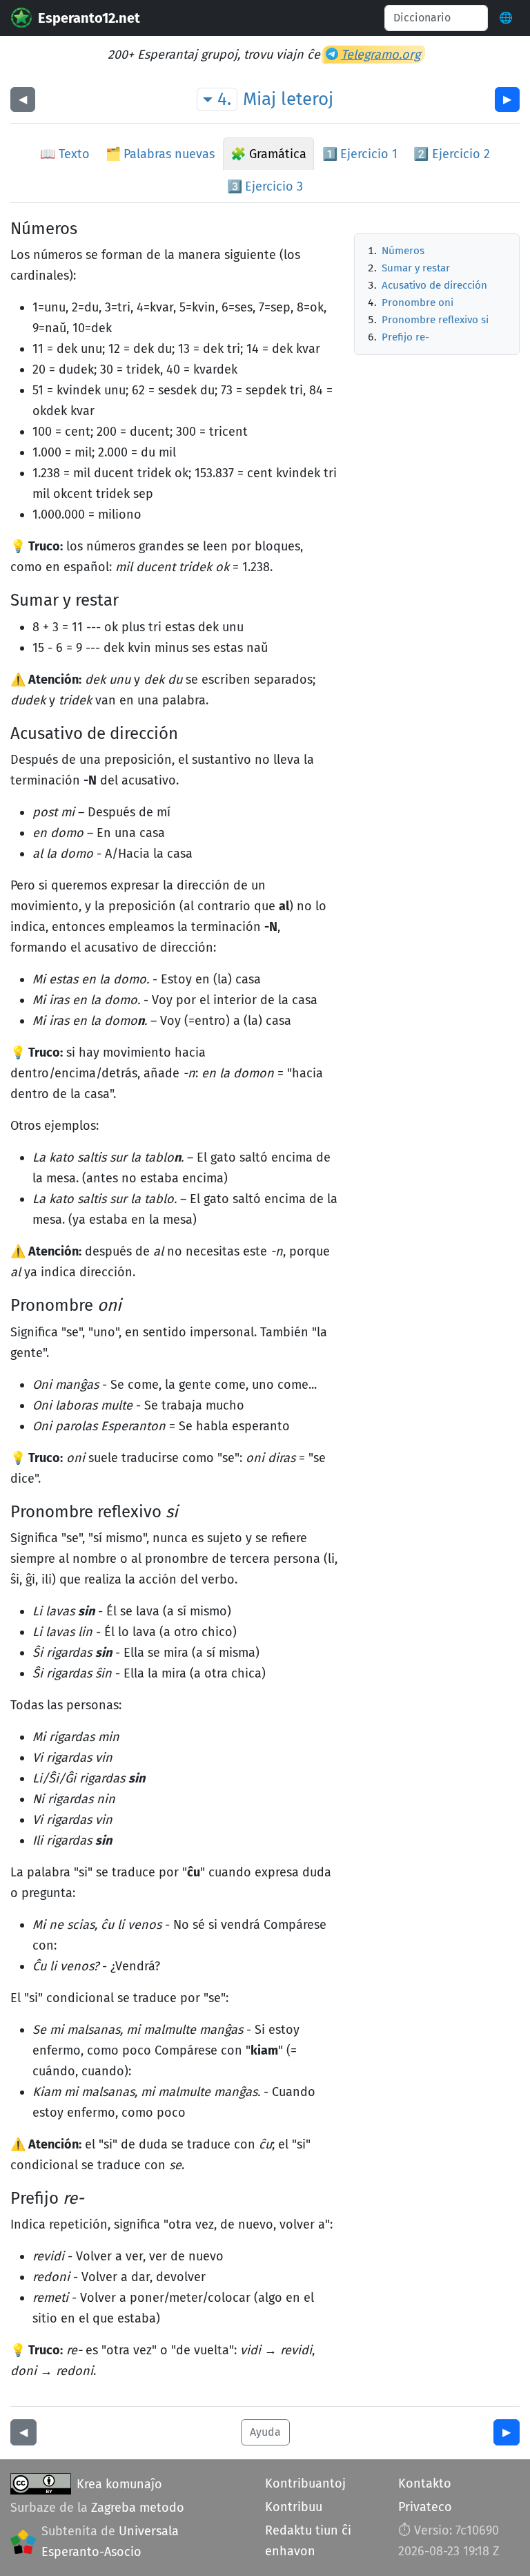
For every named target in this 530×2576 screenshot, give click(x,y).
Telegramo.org (381, 55)
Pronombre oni (418, 302)
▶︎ (507, 99)
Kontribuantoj (305, 2483)
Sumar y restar (416, 268)
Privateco (425, 2507)
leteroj (307, 99)
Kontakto (425, 2483)
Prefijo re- (405, 337)
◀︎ (23, 99)
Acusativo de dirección (434, 285)
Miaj (259, 99)
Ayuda (265, 2432)
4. (224, 99)
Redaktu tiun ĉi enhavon (308, 2541)
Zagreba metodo (138, 2508)
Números (403, 251)
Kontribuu (294, 2507)
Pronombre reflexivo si (435, 320)
